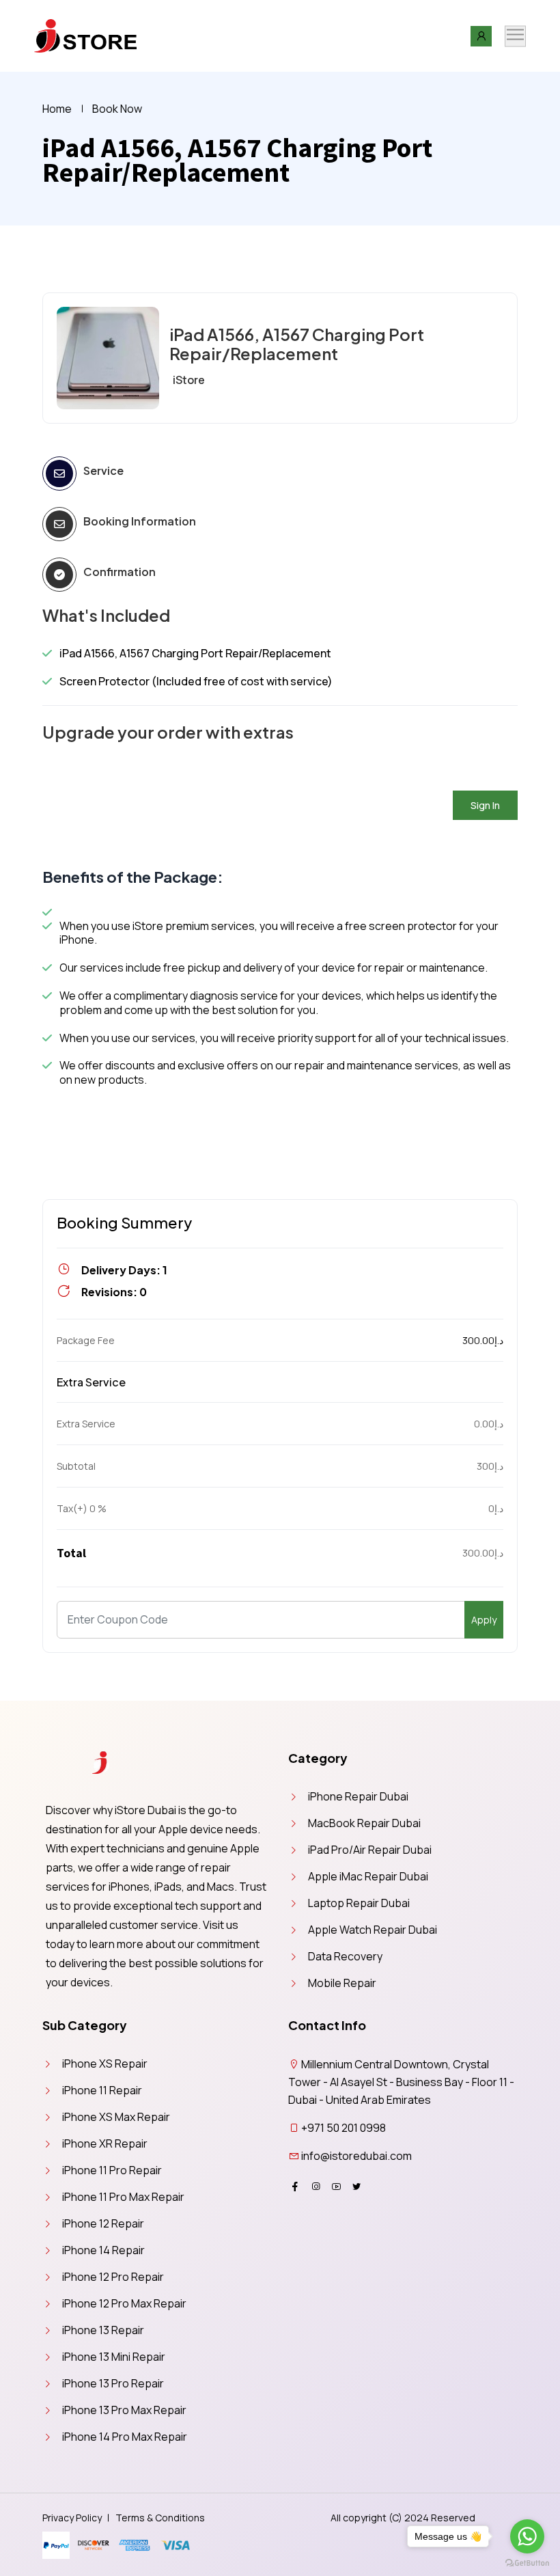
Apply (484, 1620)
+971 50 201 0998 (344, 2128)
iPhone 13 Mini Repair (114, 2357)
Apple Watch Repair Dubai (373, 1930)
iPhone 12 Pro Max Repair (124, 2303)
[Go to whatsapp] (527, 2536)
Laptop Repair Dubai (359, 1903)
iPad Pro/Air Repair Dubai (370, 1850)
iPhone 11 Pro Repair (112, 2170)
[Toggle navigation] (515, 36)
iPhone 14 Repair (103, 2250)
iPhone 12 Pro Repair (113, 2277)
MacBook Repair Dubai (364, 1823)
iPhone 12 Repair (103, 2223)
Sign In (485, 805)
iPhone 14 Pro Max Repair (125, 2437)
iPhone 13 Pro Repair (113, 2383)
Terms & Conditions (160, 2518)
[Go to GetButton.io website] (527, 2562)
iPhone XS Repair (105, 2064)
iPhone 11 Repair (102, 2090)
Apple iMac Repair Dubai (368, 1876)
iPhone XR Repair (105, 2143)
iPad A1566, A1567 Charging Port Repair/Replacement (297, 344)
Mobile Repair (342, 1983)
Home (57, 109)
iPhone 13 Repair (103, 2330)
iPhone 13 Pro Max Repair (124, 2410)
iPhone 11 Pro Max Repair (123, 2197)
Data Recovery (345, 1956)
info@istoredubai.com (356, 2156)
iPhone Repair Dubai (358, 1796)
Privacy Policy (72, 2518)
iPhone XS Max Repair (116, 2117)
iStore (189, 380)
